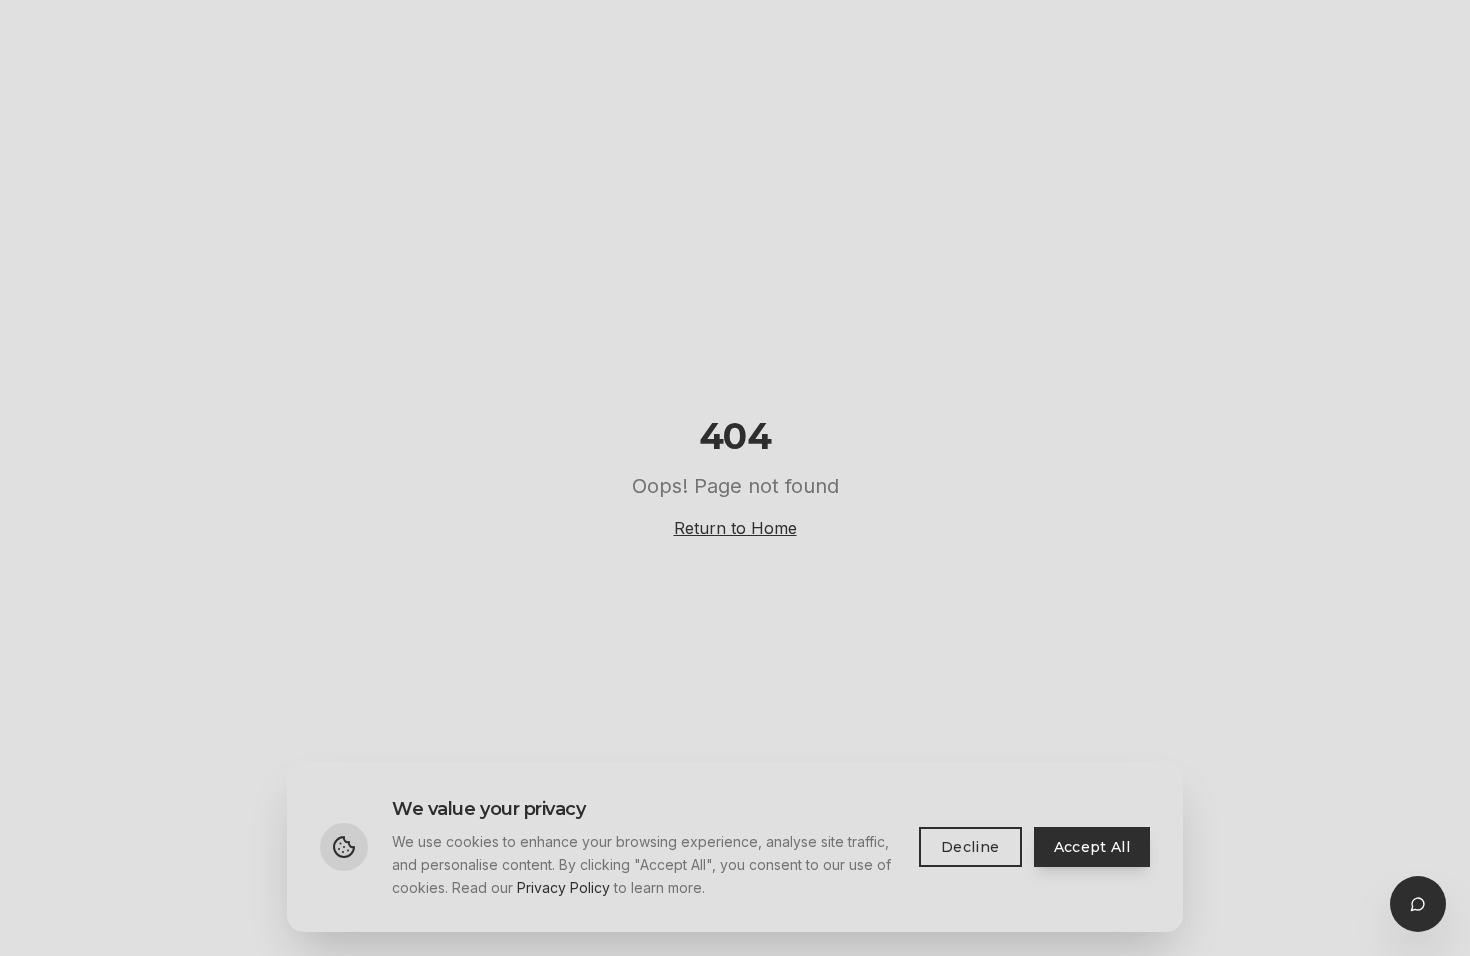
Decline (970, 847)
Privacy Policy (563, 886)
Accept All (1092, 847)
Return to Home (735, 528)
